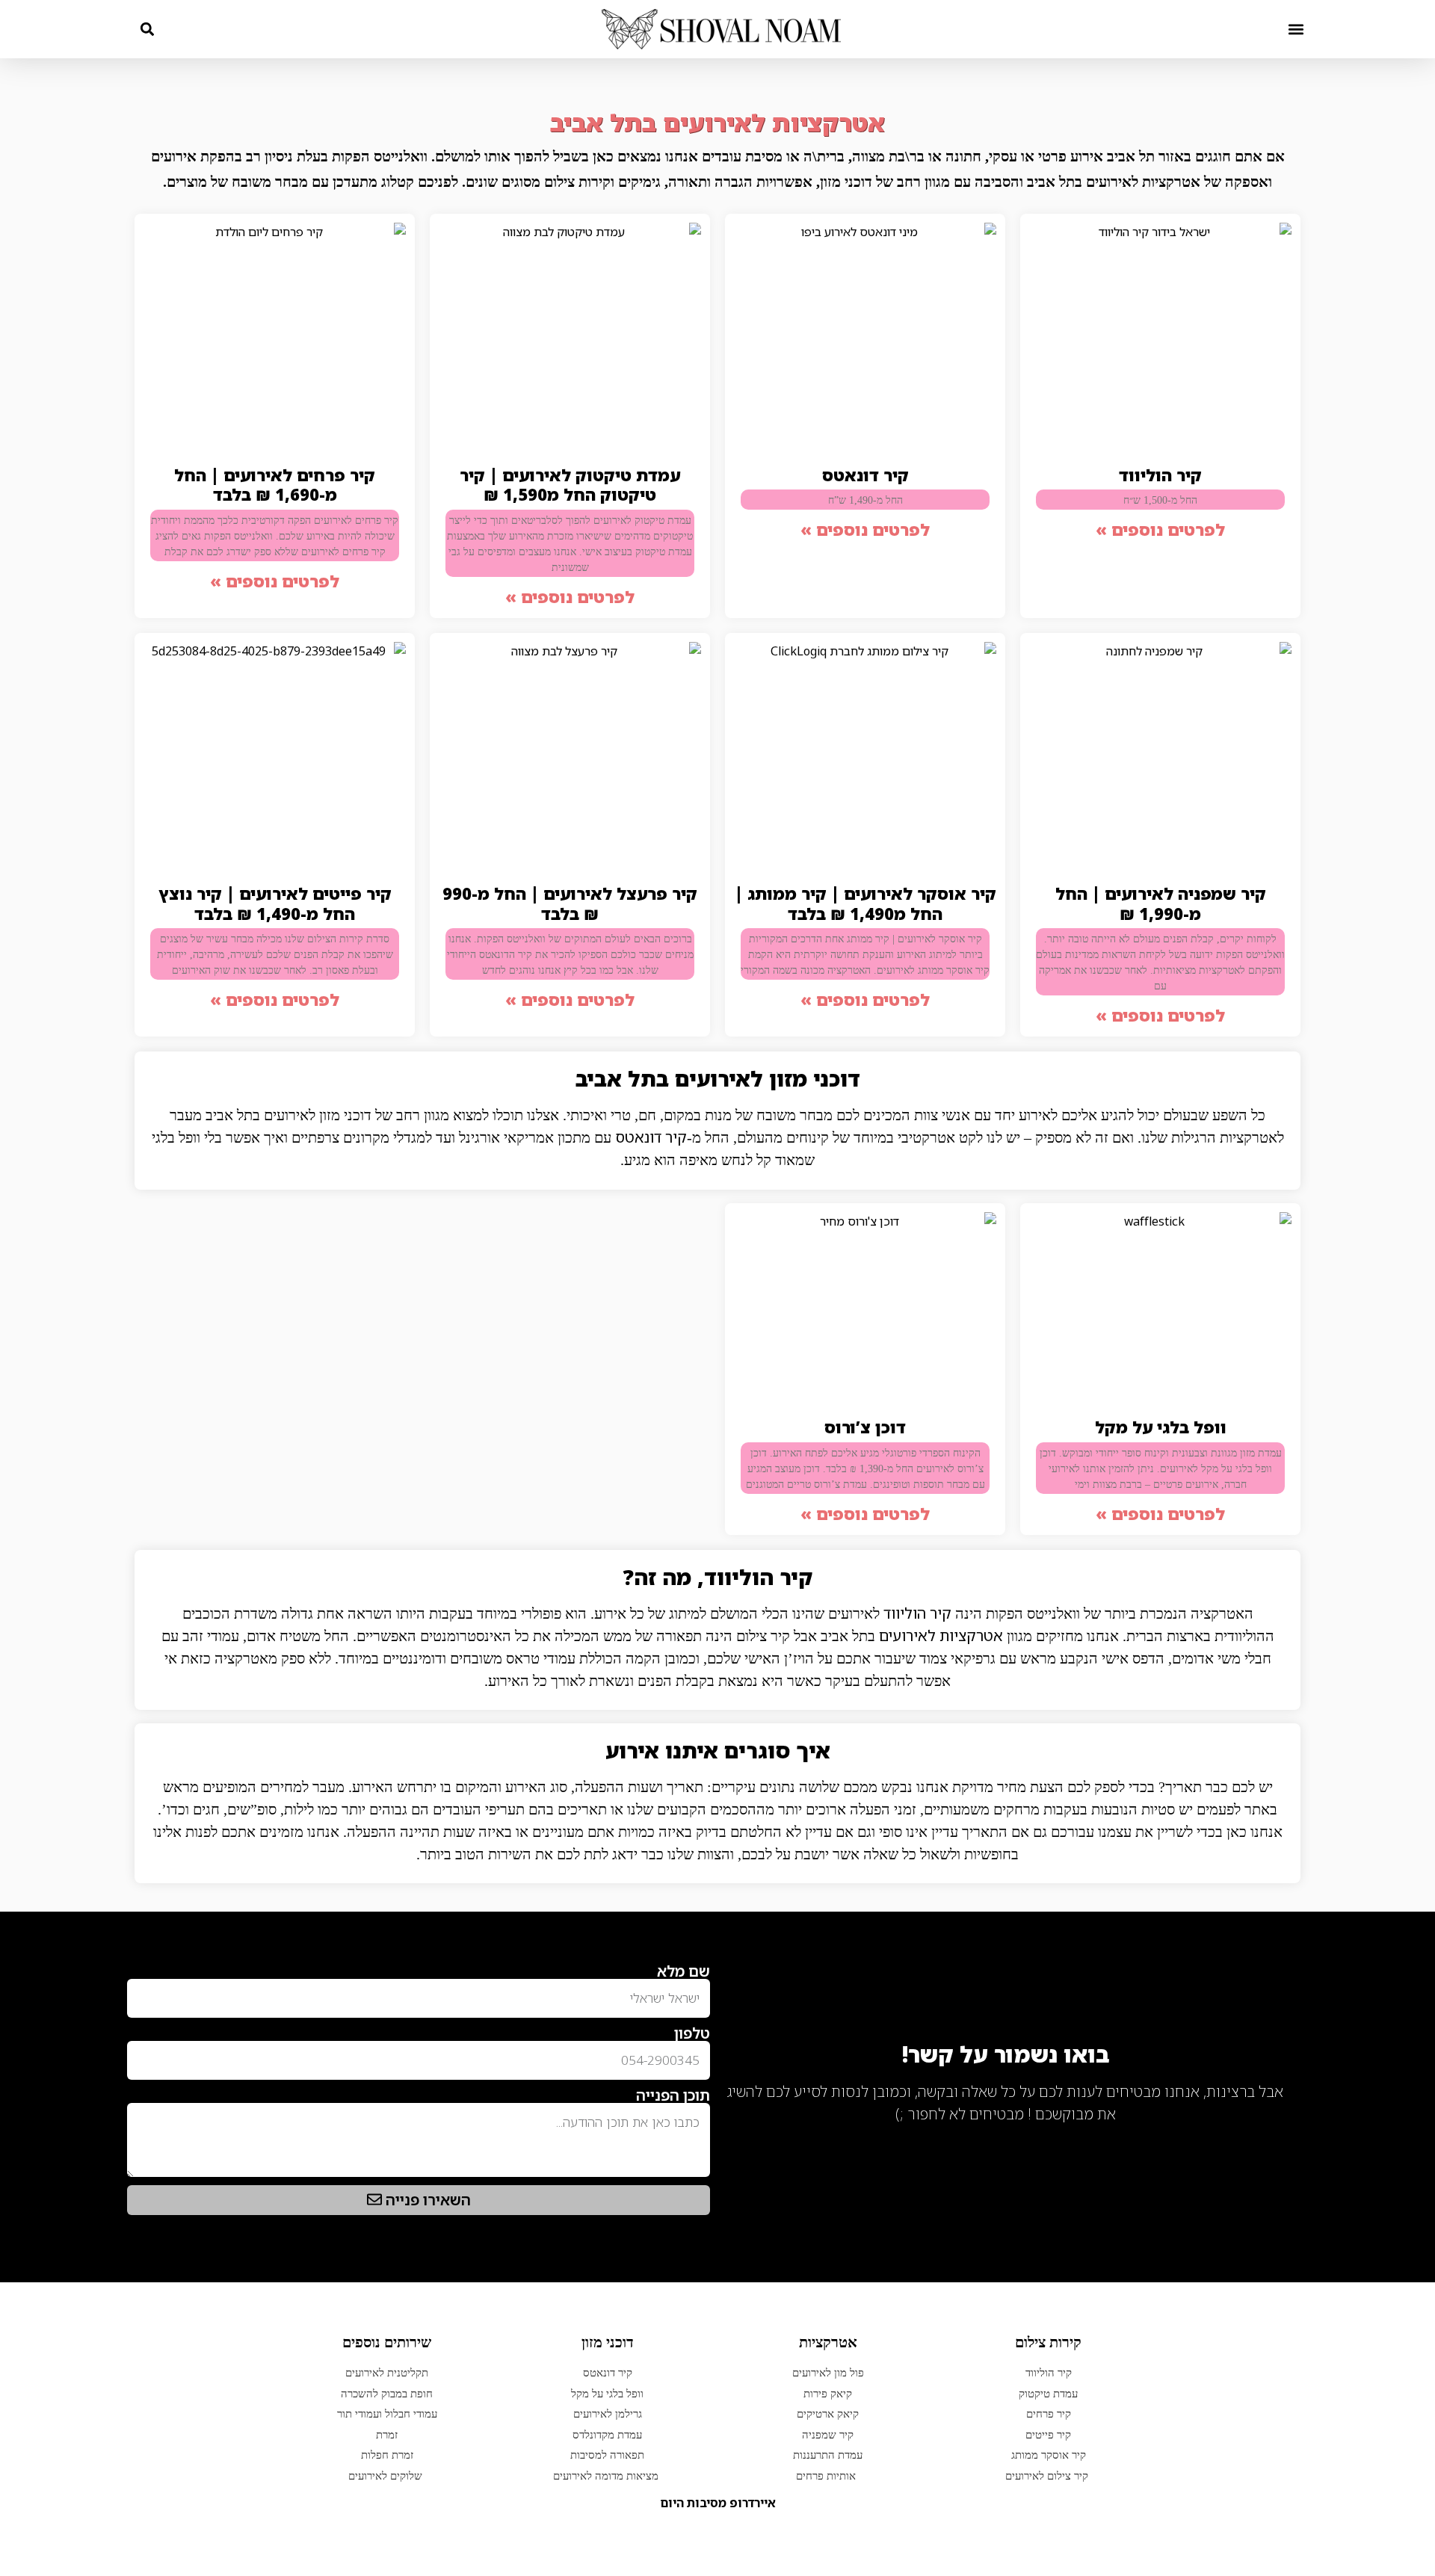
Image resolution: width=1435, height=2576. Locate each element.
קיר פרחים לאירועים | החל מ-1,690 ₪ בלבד (275, 485)
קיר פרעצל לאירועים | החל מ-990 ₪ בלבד (570, 903)
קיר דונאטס (865, 475)
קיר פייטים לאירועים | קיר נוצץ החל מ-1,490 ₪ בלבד (275, 903)
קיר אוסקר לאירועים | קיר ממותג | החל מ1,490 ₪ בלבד (865, 903)
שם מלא (683, 1971)
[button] (1296, 29)
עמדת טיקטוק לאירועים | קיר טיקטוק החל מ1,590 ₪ (570, 485)
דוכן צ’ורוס (865, 1427)
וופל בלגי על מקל (1161, 1427)
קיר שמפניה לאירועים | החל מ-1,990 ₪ (1161, 903)
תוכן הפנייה (673, 2095)
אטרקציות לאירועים (941, 1636)
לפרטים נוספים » (1160, 529)
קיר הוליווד (1160, 475)
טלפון (692, 2033)
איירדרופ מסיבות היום (718, 2503)
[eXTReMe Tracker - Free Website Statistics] (1270, 2138)
